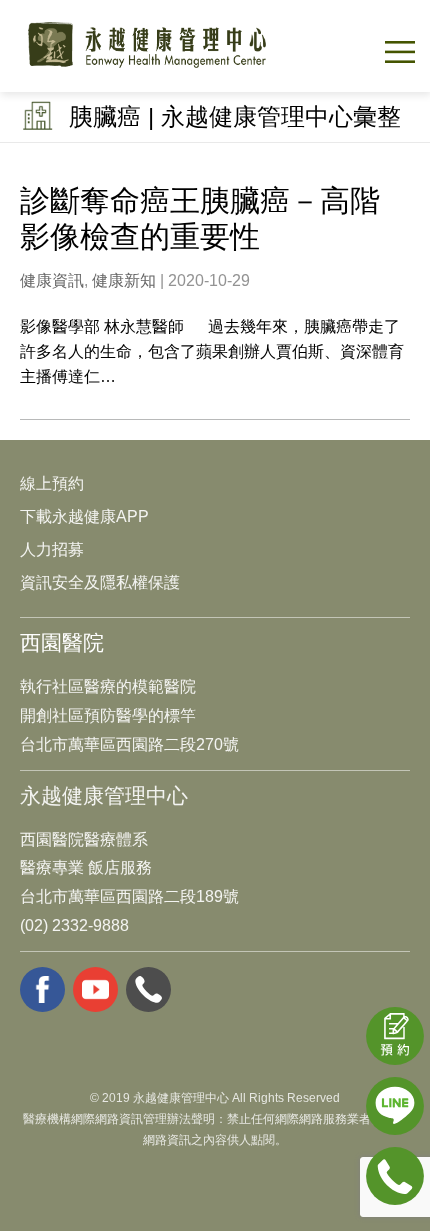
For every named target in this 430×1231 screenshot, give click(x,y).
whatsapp (148, 989)
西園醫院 (62, 642)
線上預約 (52, 483)
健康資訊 (52, 280)
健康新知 (124, 280)
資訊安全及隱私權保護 (100, 582)
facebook (42, 989)
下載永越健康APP (84, 516)
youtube (95, 989)
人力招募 (52, 549)
